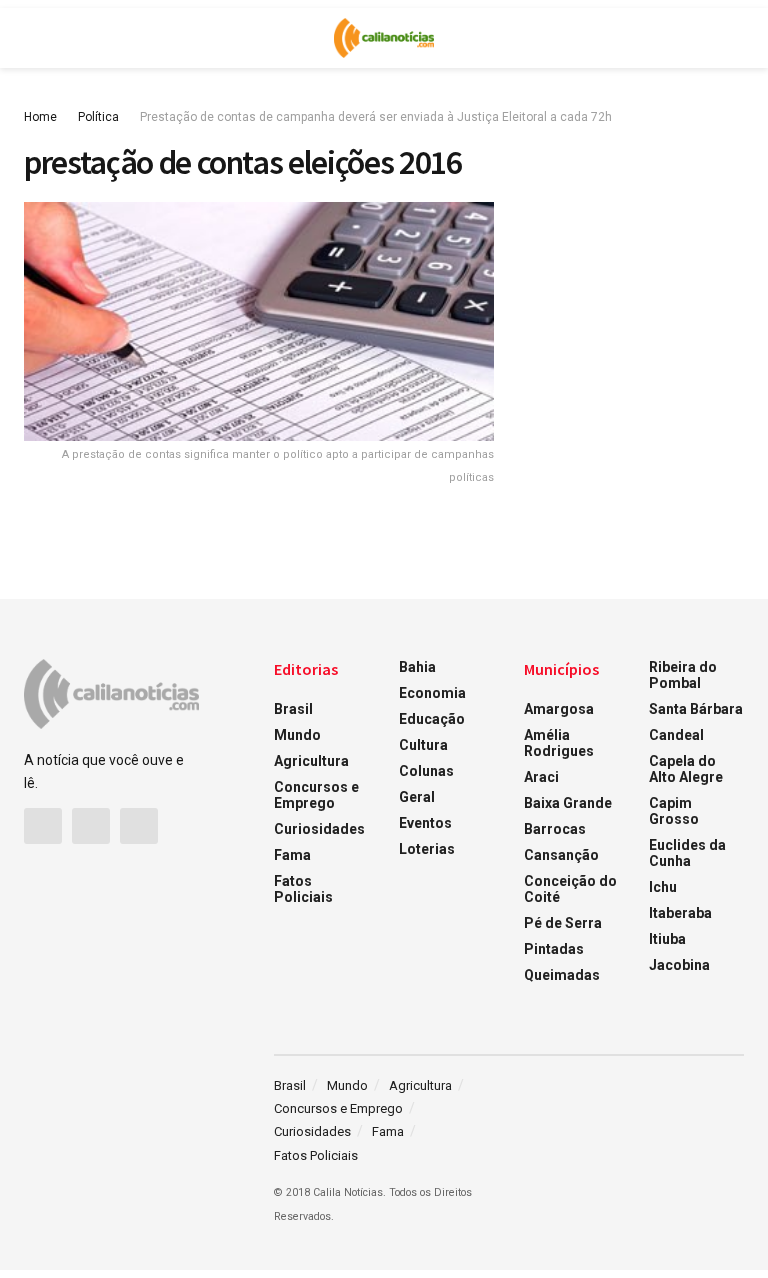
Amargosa (559, 709)
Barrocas (555, 829)
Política (98, 117)
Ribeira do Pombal (683, 675)
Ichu (663, 887)
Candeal (676, 735)
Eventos (425, 823)
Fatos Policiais (303, 889)
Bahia (417, 667)
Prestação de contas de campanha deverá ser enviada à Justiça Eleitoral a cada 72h (376, 117)
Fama (292, 855)
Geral (417, 797)
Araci (541, 777)
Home (40, 117)
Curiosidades (319, 829)
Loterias (427, 849)
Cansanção (561, 855)
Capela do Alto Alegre (686, 769)
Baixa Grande (568, 803)
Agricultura (311, 761)
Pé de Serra (563, 923)
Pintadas (554, 949)
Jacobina (679, 965)
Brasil (293, 709)
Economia (432, 693)
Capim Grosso (674, 811)
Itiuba (667, 939)
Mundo (297, 735)
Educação (432, 719)
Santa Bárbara (696, 709)
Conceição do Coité (570, 889)
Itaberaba (680, 913)
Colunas (426, 771)
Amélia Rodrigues (559, 743)
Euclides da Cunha (687, 853)
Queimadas (562, 975)
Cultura (423, 745)
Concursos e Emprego (316, 795)
